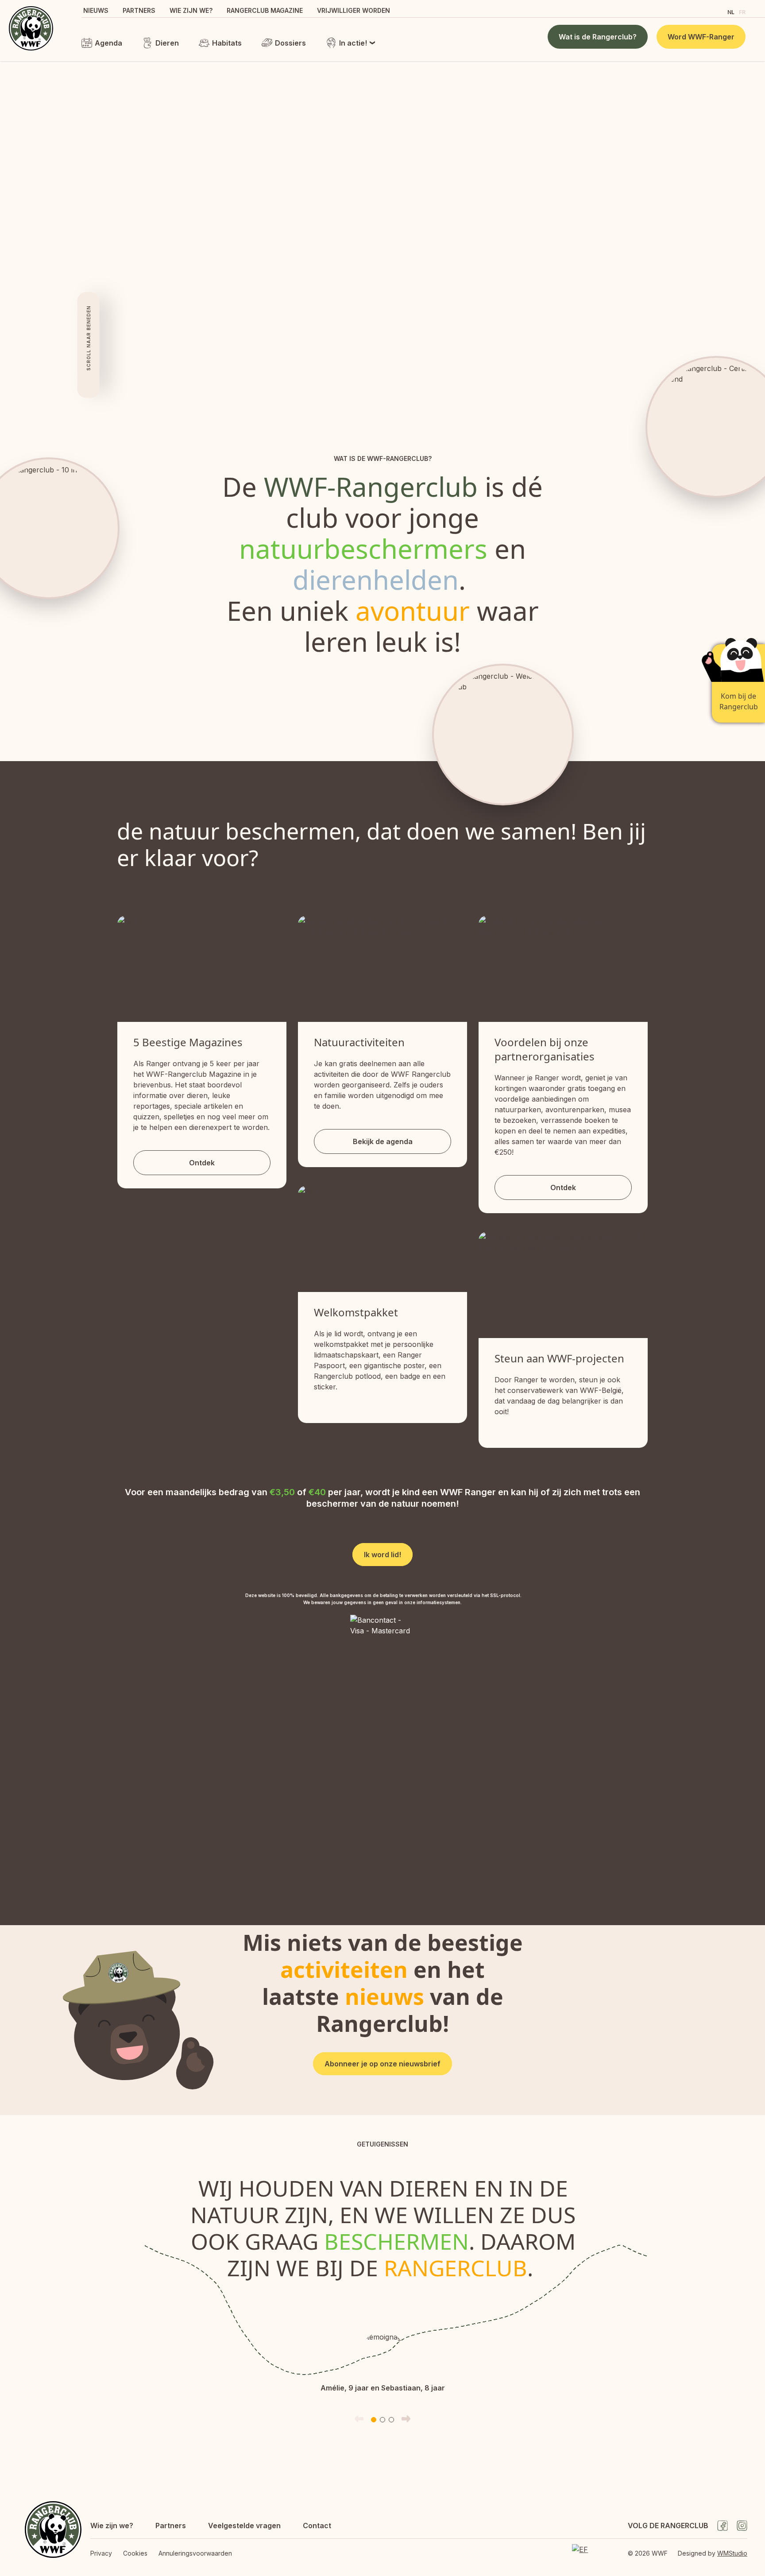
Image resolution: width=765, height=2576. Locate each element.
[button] (374, 2420)
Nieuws (96, 10)
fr (742, 12)
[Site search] (713, 11)
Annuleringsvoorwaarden (195, 2553)
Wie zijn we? (191, 10)
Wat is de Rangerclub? (598, 37)
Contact (317, 2526)
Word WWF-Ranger (701, 37)
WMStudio (732, 2553)
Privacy (101, 2553)
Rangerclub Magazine (265, 10)
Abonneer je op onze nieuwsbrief (382, 2064)
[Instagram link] (742, 2526)
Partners (139, 10)
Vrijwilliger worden (354, 10)
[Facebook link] (722, 2526)
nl (731, 12)
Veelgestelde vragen (244, 2526)
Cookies (135, 2553)
